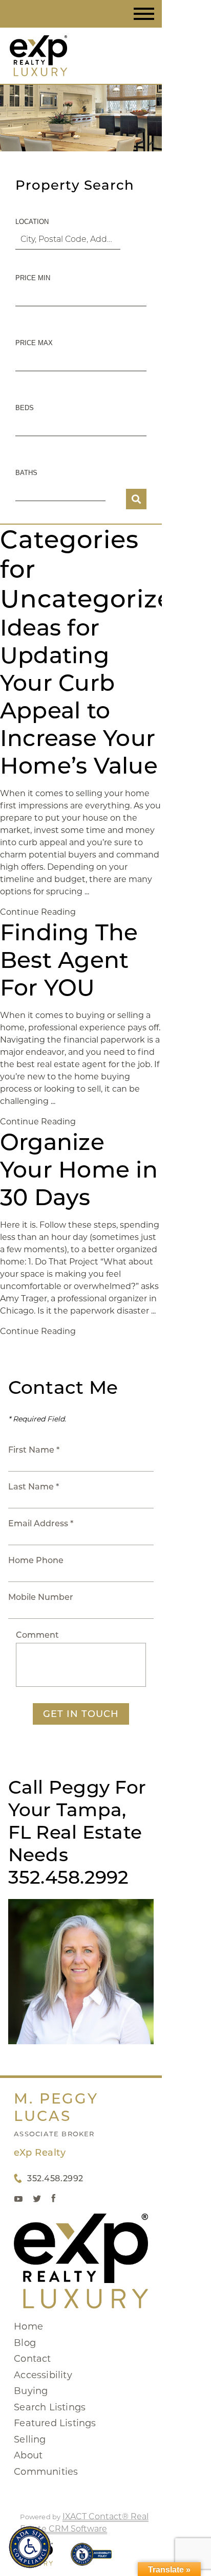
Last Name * (34, 1487)
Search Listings (50, 2407)
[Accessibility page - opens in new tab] (91, 2559)
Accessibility (43, 2375)
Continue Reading (38, 912)
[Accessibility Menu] (30, 2547)
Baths (26, 473)
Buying (31, 2391)
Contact (32, 2359)
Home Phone (36, 1560)
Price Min (33, 278)
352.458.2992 (55, 2178)
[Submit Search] (136, 499)
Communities (46, 2472)
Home (28, 2326)
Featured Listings (55, 2423)
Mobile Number (41, 1597)
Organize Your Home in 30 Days (79, 1169)
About (28, 2455)
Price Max (34, 343)
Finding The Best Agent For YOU (69, 960)
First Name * (34, 1450)
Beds (25, 408)
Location (32, 222)
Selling (30, 2439)
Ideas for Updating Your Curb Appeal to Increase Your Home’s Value (79, 696)
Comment (37, 1635)
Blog (25, 2343)
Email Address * (41, 1523)
